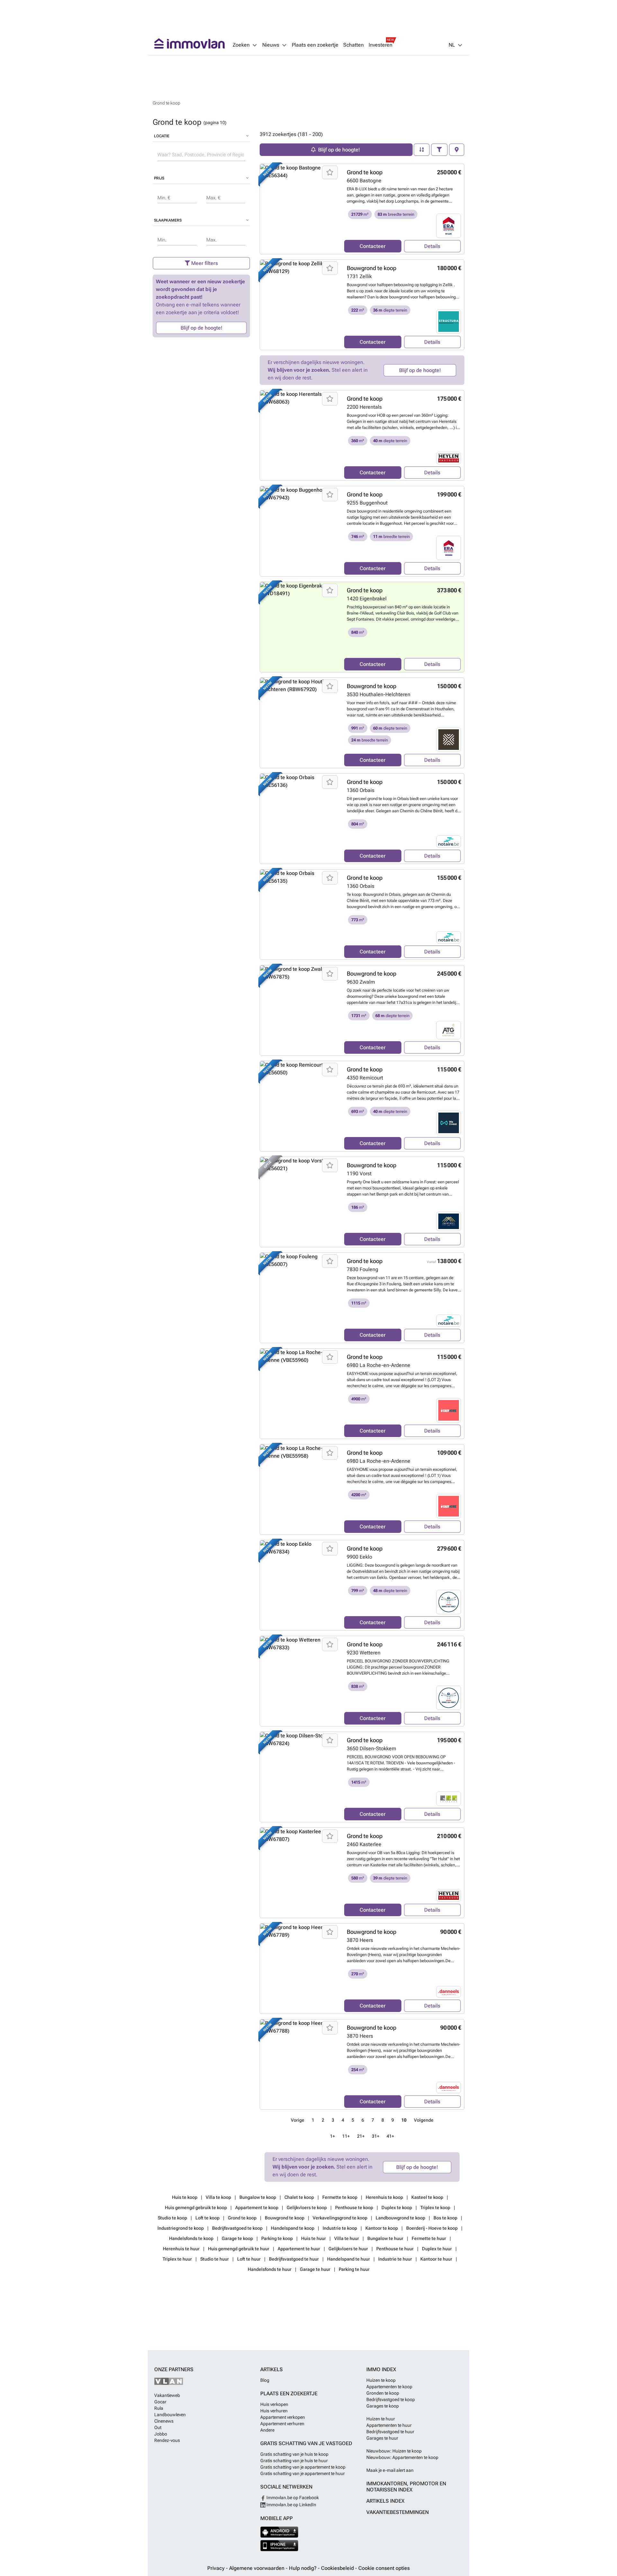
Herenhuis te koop (385, 2197)
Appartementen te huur (389, 2425)
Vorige (298, 2120)
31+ (376, 2136)
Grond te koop (365, 172)
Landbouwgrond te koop (401, 2218)
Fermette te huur (429, 2238)
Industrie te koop (340, 2228)
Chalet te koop (300, 2197)
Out (158, 2427)
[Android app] (279, 2532)
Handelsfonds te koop (192, 2238)
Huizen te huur (381, 2419)
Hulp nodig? (303, 2568)
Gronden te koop (383, 2393)
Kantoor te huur (437, 2259)
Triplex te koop (436, 2207)
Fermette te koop (340, 2197)
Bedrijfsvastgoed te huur (294, 2259)
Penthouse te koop (355, 2207)
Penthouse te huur (395, 2249)
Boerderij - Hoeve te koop (432, 2228)
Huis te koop (185, 2197)
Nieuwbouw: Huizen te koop (394, 2451)
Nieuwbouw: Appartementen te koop (402, 2457)
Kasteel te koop (428, 2197)
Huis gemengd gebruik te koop (196, 2207)
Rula (159, 2408)
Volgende (424, 2120)
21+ (361, 2136)
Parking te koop (277, 2238)
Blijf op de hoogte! (201, 328)
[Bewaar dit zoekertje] (330, 172)
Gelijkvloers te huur (349, 2249)
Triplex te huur (178, 2259)
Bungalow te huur (386, 2238)
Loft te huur (249, 2259)
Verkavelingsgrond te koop (340, 2218)
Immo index (381, 2369)
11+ (346, 2136)
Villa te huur (347, 2238)
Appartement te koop (257, 2207)
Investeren (380, 45)
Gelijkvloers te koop (307, 2207)
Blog (265, 2380)
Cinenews (164, 2421)
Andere (267, 2430)
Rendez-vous (167, 2440)
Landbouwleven (170, 2415)
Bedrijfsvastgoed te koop (238, 2228)
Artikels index (385, 2501)
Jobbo (161, 2434)
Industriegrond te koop (181, 2228)
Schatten (353, 45)
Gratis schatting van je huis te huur (294, 2461)
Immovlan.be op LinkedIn (291, 2505)
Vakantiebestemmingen (398, 2512)
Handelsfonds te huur (270, 2269)
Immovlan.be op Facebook (292, 2498)
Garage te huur (316, 2269)
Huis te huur (314, 2238)
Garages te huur (382, 2438)
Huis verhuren (274, 2411)
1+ (332, 2136)
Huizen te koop (381, 2380)
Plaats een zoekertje (315, 45)
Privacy (217, 2568)
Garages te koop (383, 2406)
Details (432, 246)
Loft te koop (208, 2218)
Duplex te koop (397, 2207)
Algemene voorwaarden (257, 2568)
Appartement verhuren (282, 2424)
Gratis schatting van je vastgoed (306, 2443)
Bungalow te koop (258, 2197)
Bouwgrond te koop (371, 268)
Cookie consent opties (384, 2568)
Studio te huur (215, 2259)
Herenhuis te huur (182, 2249)
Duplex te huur (437, 2249)
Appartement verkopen (283, 2417)
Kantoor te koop (382, 2228)
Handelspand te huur (349, 2259)
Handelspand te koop (293, 2228)
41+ (390, 2136)
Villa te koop (219, 2197)
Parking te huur (354, 2269)
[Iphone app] (279, 2546)
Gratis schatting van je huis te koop (294, 2454)
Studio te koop (173, 2218)
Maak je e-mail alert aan (390, 2470)
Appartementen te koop (389, 2387)
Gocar (160, 2402)
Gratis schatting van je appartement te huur (303, 2473)
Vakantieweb (167, 2395)
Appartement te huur (299, 2249)
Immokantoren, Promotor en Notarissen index (406, 2487)
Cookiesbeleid (338, 2568)
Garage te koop (238, 2238)
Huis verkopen (274, 2404)
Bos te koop (446, 2218)
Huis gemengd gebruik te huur (239, 2249)
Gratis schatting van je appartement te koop (303, 2467)
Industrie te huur (396, 2259)
